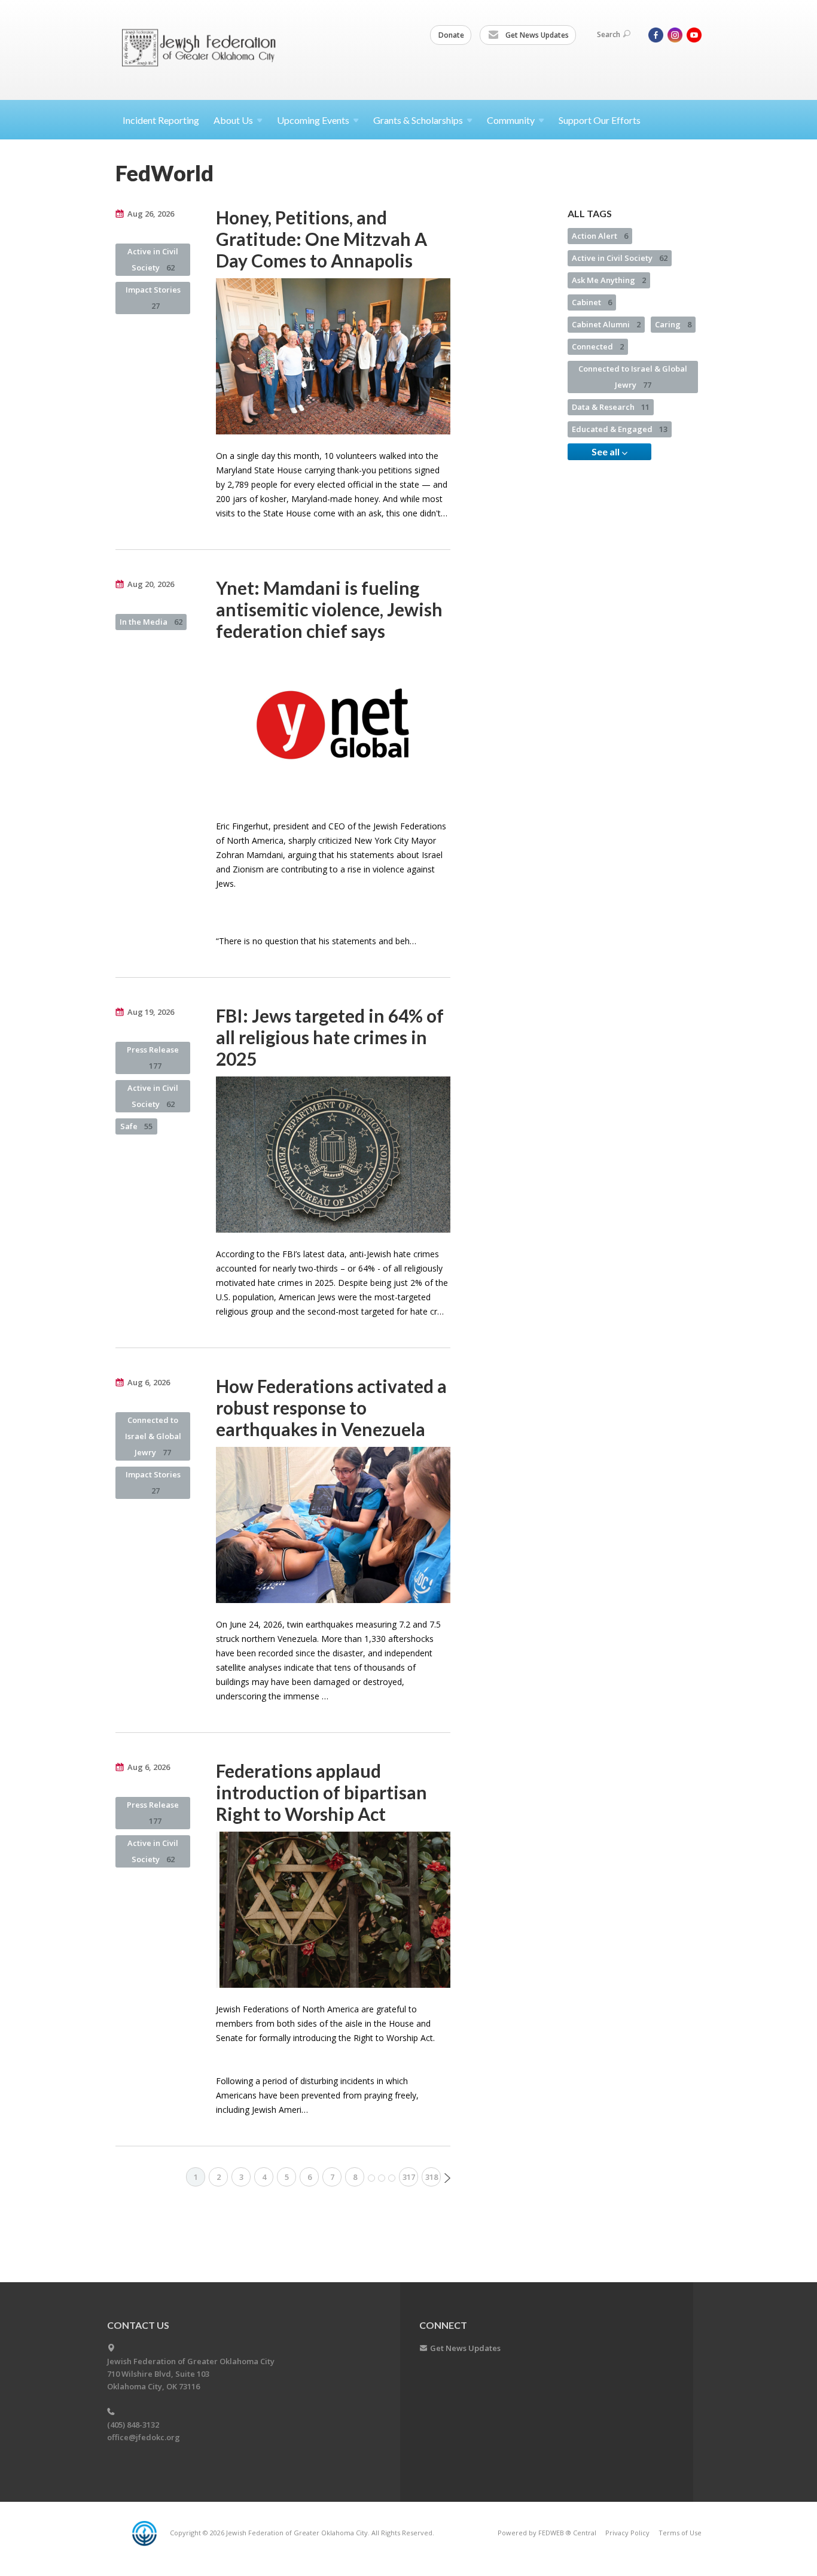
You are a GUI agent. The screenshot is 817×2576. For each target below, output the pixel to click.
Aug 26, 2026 (151, 214)
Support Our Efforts (600, 120)
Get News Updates (536, 35)
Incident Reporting (161, 120)
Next (447, 2178)
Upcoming (313, 120)
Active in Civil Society (153, 259)
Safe (136, 1126)
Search (609, 34)
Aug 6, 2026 (149, 1382)
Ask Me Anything (609, 280)
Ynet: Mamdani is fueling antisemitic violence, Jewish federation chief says (329, 609)
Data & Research (611, 407)
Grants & (418, 120)
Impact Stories (153, 298)
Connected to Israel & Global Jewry (153, 1436)
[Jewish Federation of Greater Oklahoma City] (203, 49)
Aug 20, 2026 (151, 584)
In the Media (151, 622)
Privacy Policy (627, 2533)
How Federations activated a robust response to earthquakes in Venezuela (331, 1407)
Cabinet (592, 302)
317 (409, 2177)
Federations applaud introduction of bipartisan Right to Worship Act (321, 1792)
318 (432, 2177)
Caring (673, 324)
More (382, 2178)
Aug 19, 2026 (151, 1012)
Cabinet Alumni (606, 324)
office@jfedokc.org (144, 2437)
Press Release (153, 1058)
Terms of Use (680, 2533)
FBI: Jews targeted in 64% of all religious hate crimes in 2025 (330, 1037)
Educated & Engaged (620, 429)
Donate (451, 35)
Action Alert (600, 236)
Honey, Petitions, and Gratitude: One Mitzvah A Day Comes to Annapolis (321, 239)
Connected (598, 346)
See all (606, 451)
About (233, 120)
